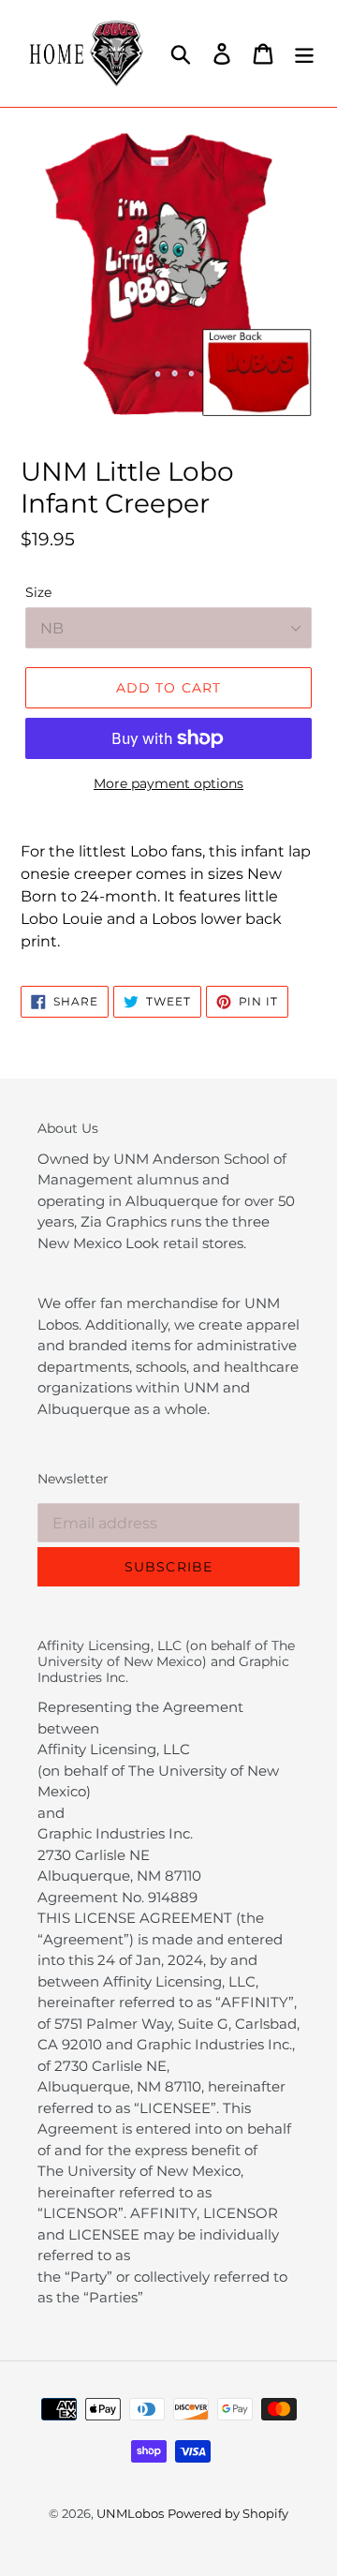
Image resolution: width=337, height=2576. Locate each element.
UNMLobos (130, 2513)
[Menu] (304, 53)
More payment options (168, 783)
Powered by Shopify (228, 2513)
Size (38, 592)
